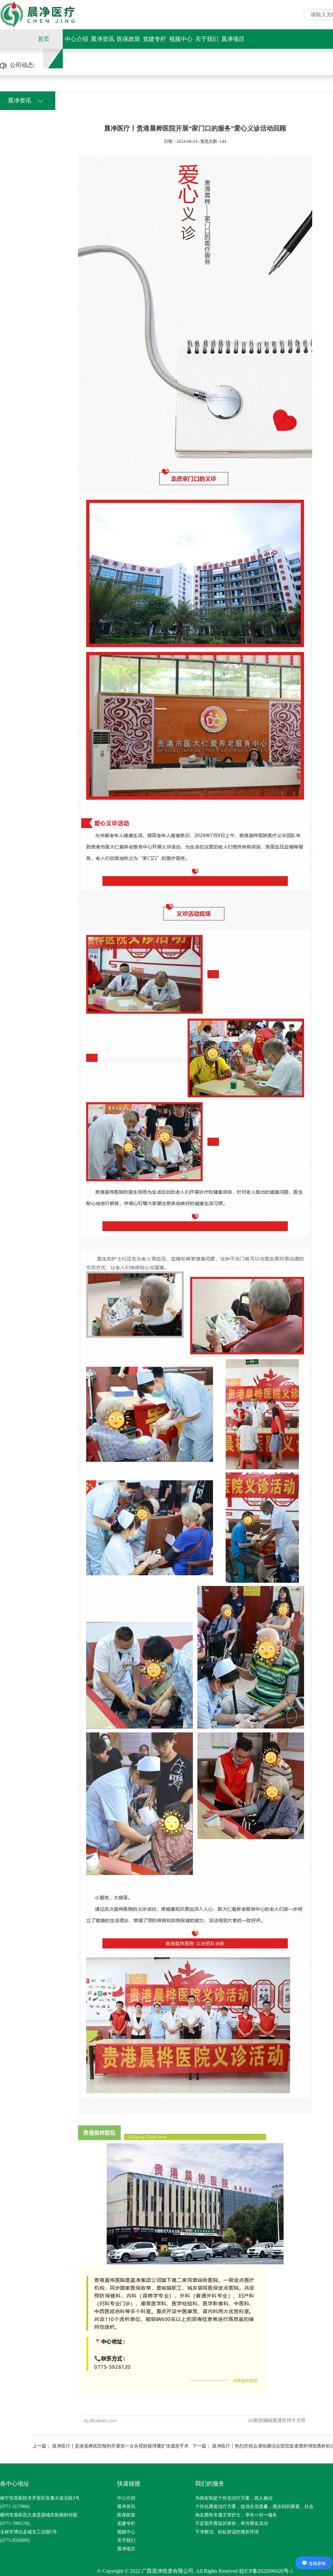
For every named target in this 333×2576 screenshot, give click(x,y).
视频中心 (181, 39)
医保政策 (128, 39)
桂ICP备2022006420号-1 (266, 2571)
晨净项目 (233, 39)
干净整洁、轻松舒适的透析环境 (227, 2532)
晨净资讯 (102, 39)
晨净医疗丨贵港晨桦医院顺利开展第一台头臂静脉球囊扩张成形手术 (120, 2446)
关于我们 (207, 39)
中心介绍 (76, 39)
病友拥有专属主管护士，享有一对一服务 (236, 2515)
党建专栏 (154, 39)
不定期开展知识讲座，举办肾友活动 (232, 2523)
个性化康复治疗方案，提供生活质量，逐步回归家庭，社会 (254, 2507)
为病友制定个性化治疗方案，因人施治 (234, 2498)
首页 (44, 39)
